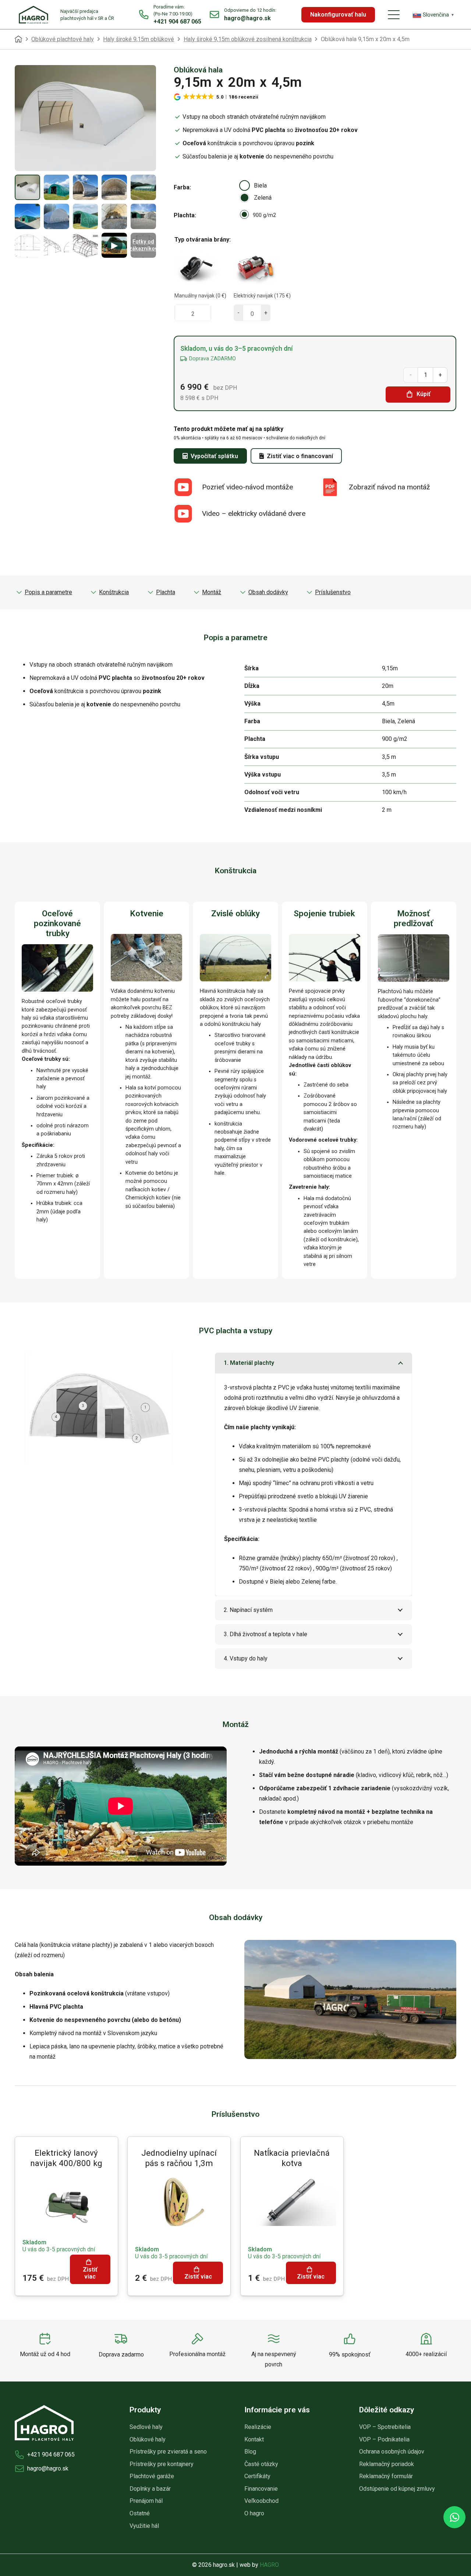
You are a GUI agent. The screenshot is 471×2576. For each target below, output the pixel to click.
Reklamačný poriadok (387, 2464)
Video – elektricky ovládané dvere (254, 513)
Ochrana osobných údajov (392, 2452)
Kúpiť (424, 394)
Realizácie (258, 2427)
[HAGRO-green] (33, 15)
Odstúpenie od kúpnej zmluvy (397, 2489)
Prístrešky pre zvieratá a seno (168, 2452)
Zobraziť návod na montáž (389, 487)
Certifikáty (257, 2476)
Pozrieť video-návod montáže (247, 487)
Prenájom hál (146, 2501)
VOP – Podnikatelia (384, 2439)
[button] (394, 15)
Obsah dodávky (268, 592)
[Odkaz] (170, 15)
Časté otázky (261, 2464)
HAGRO (269, 2565)
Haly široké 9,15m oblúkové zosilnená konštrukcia (248, 39)
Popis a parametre (48, 592)
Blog (250, 2452)
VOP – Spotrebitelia (385, 2427)
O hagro (254, 2513)
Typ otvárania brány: (203, 240)
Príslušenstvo (333, 592)
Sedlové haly (146, 2427)
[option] (245, 185)
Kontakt (254, 2439)
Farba (182, 187)
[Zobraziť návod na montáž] (334, 487)
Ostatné (140, 2513)
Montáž (212, 592)
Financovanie (261, 2489)
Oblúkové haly (148, 2439)
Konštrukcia (114, 592)
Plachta (184, 215)
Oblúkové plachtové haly (63, 39)
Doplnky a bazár (150, 2489)
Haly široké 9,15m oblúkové (139, 39)
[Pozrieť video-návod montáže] (188, 487)
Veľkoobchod (261, 2501)
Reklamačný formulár (386, 2476)
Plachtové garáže (152, 2476)
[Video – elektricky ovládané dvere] (188, 514)
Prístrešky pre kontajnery (162, 2464)
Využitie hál (144, 2526)
